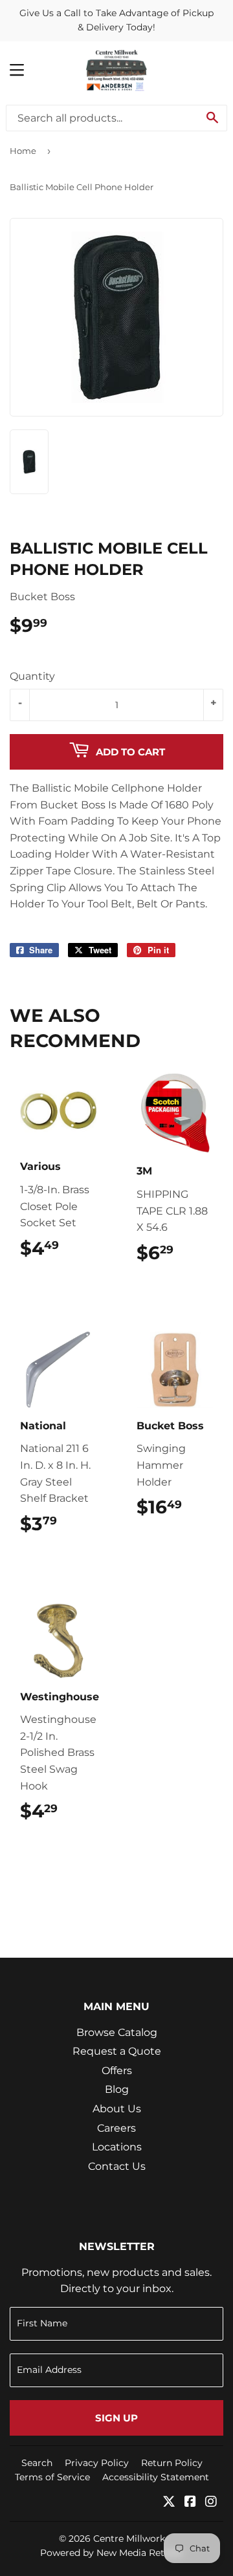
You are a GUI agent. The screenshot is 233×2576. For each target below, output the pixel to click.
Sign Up (116, 2418)
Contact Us (117, 2166)
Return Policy (172, 2463)
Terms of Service (52, 2477)
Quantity (32, 676)
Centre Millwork (129, 2538)
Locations (117, 2147)
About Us (117, 2109)
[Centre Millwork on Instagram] (211, 2503)
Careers (116, 2128)
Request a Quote (117, 2051)
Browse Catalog (117, 2032)
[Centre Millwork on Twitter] (169, 2503)
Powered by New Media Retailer (112, 2553)
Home (23, 151)
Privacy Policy (97, 2463)
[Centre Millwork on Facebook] (190, 2503)
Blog (117, 2089)
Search (37, 2463)
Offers (117, 2071)
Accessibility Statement (156, 2477)
